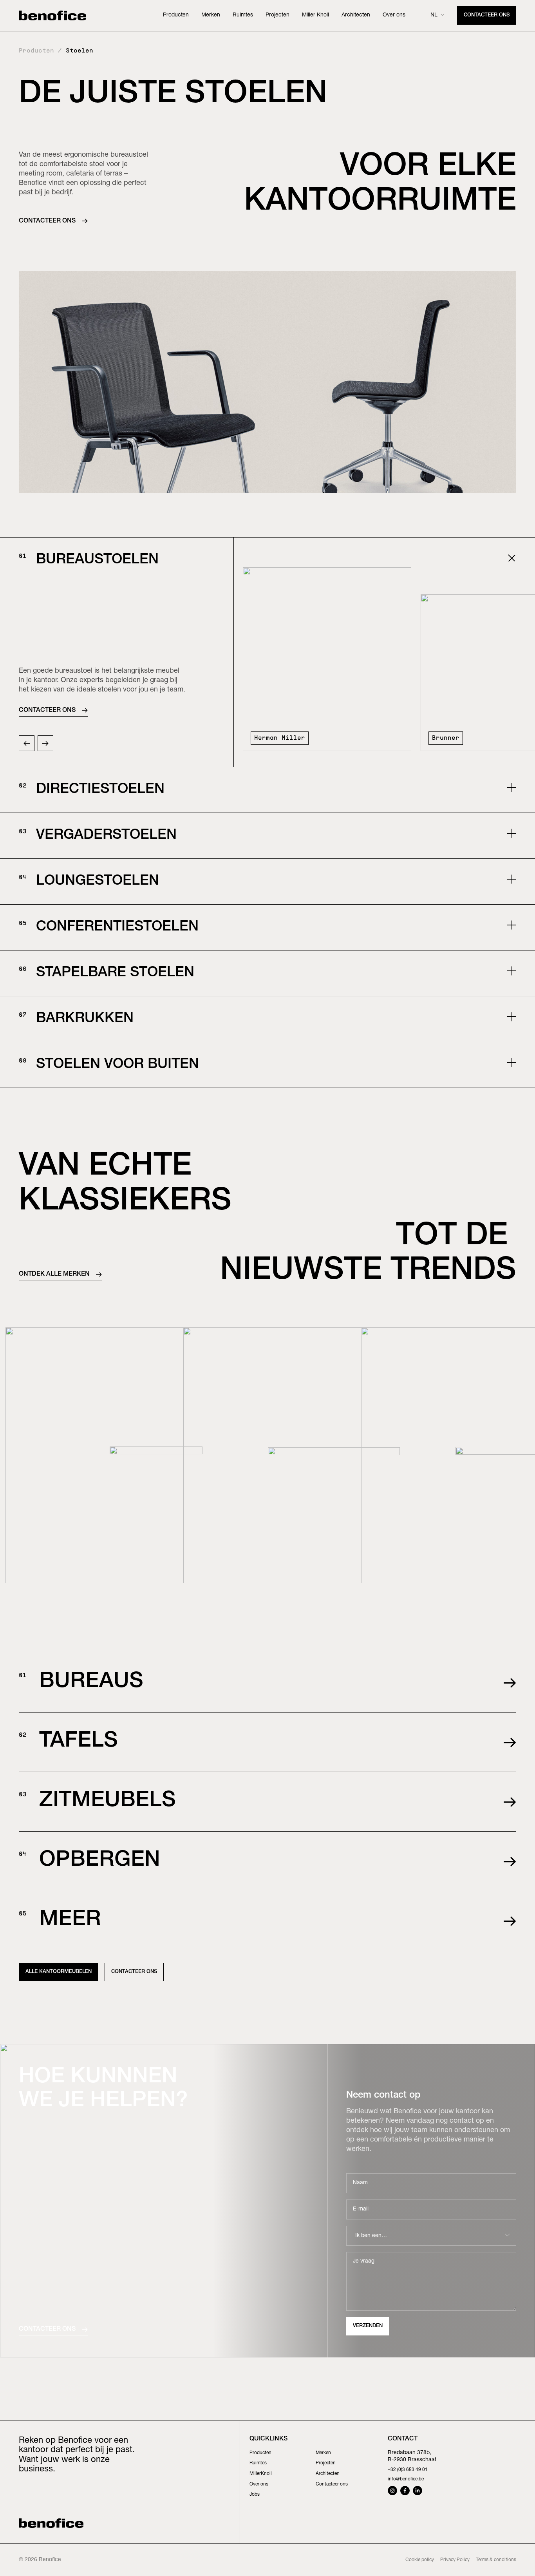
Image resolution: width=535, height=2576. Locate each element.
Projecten (277, 15)
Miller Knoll (315, 15)
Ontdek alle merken (54, 1274)
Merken (211, 15)
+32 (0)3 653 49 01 (408, 2470)
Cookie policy (420, 2560)
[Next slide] (45, 743)
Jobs (255, 2495)
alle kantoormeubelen (59, 1972)
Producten (176, 15)
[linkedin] (418, 2491)
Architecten (356, 15)
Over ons (394, 15)
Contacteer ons (487, 15)
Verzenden (368, 2326)
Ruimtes (243, 15)
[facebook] (405, 2491)
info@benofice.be (406, 2479)
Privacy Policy (455, 2560)
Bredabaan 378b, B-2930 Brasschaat (412, 2457)
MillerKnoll (261, 2474)
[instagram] (392, 2491)
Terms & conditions (496, 2560)
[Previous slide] (27, 743)
